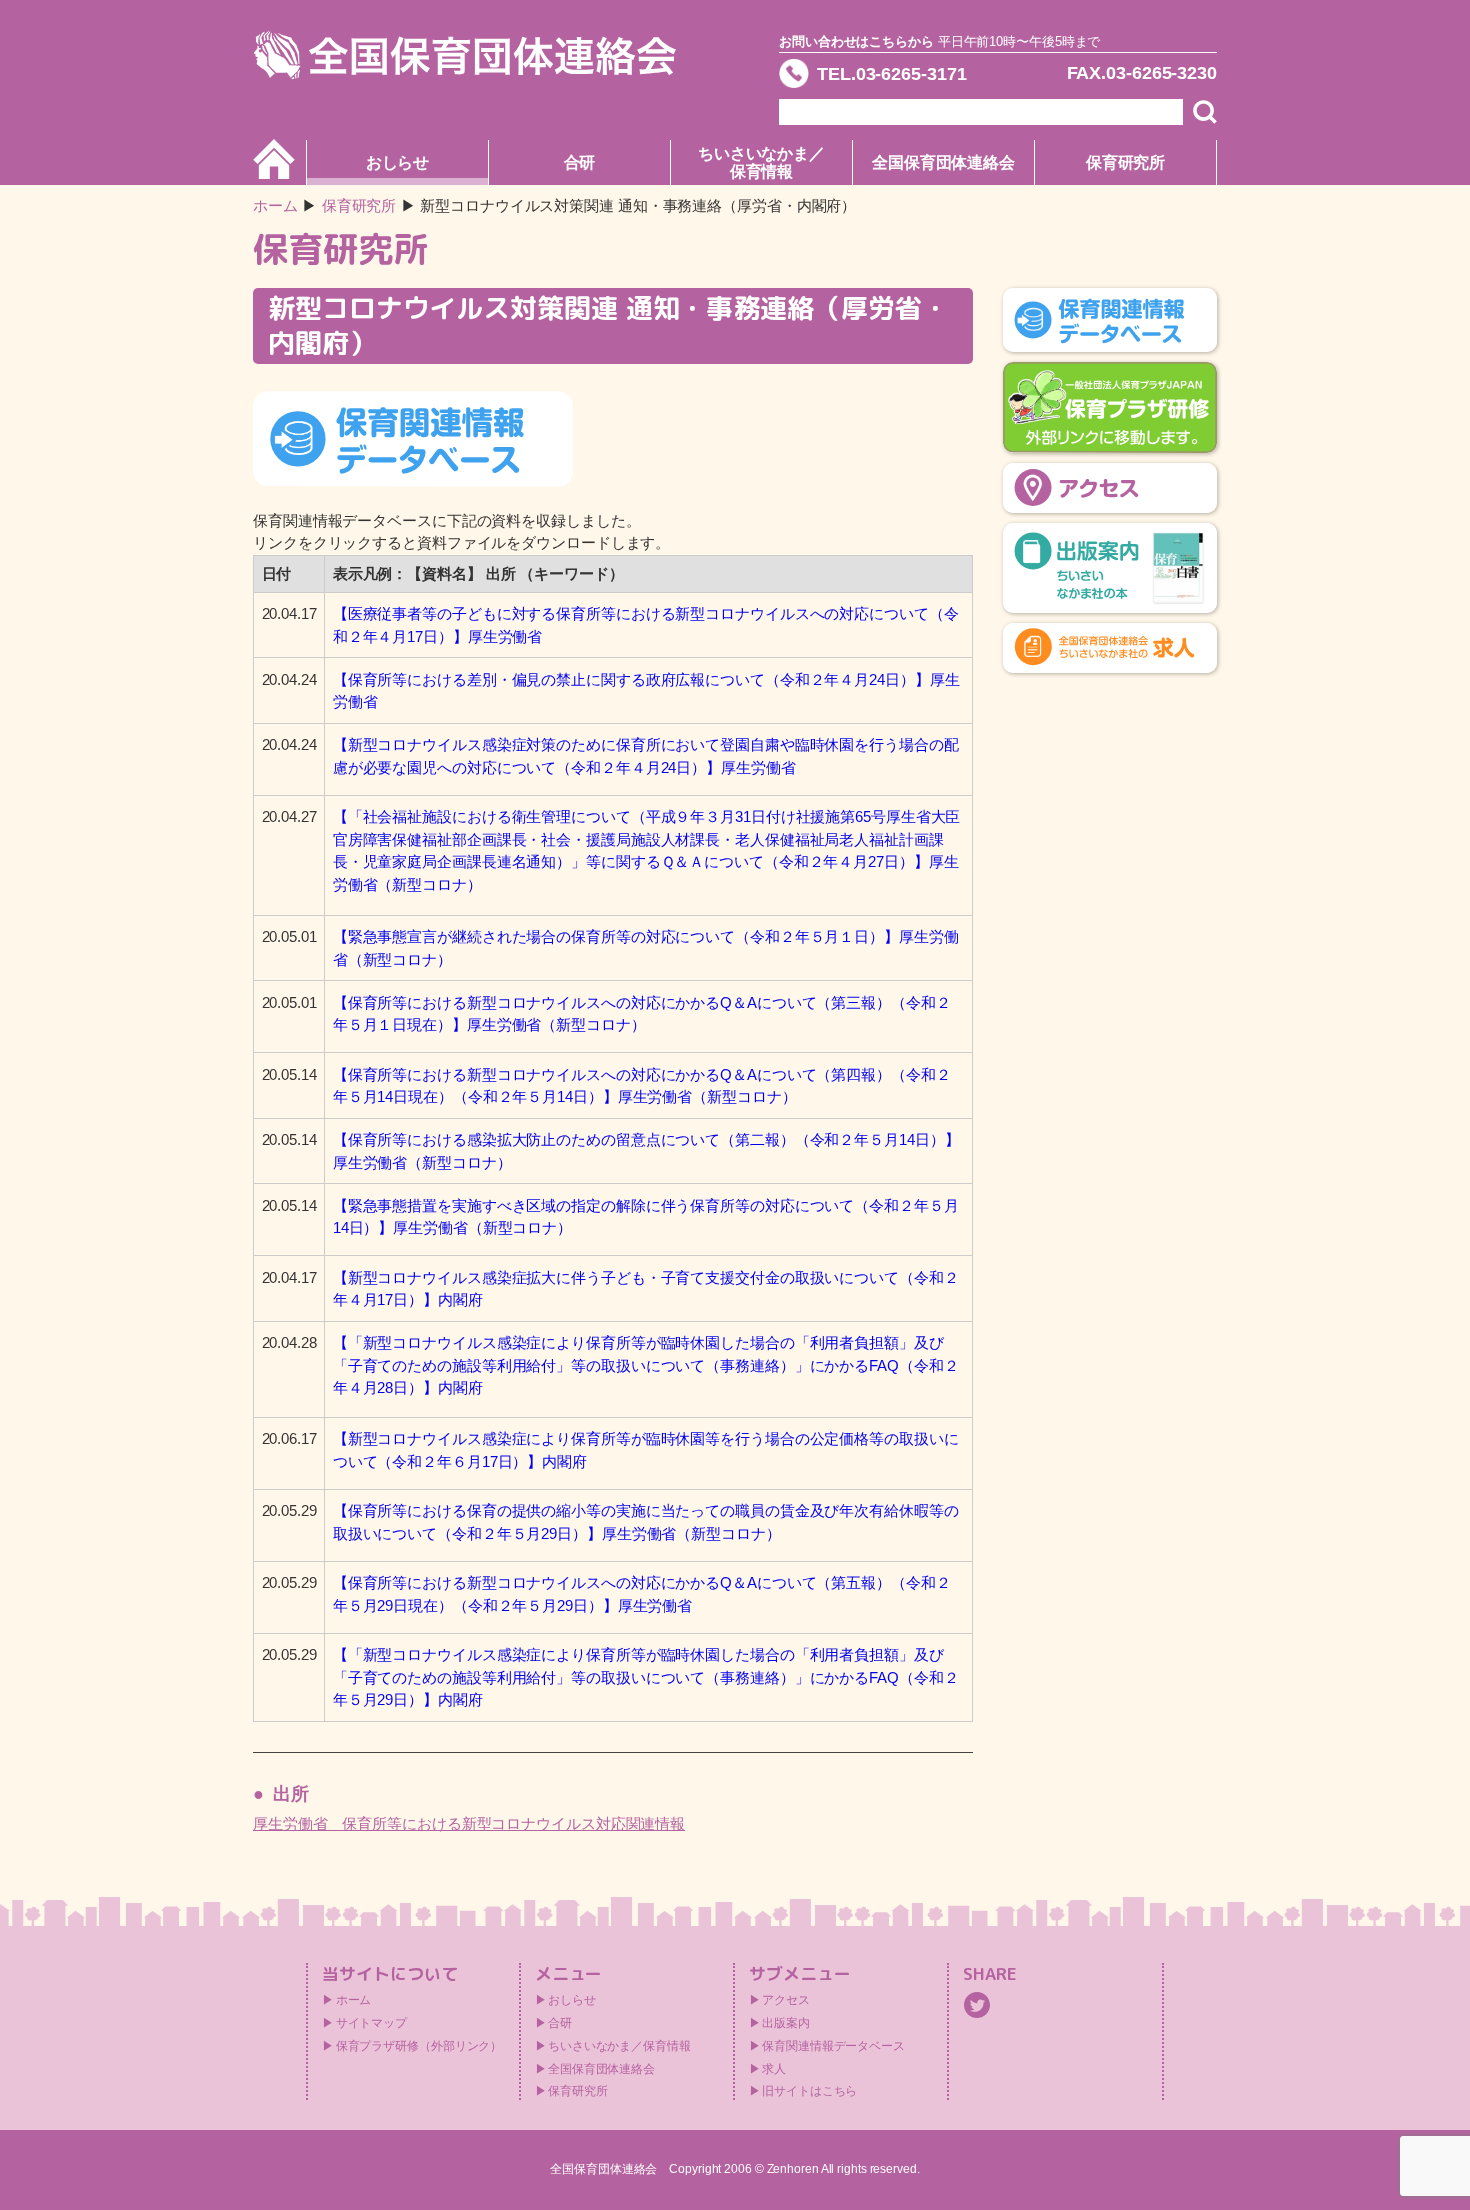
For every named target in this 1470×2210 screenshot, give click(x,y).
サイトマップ (371, 2023)
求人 (774, 2069)
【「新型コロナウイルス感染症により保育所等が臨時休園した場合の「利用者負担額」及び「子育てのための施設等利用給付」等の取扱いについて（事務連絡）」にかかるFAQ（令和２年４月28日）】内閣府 (646, 1365)
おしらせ (398, 162)
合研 (580, 162)
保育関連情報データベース (833, 2046)
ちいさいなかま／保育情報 (761, 162)
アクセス (786, 2000)
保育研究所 (1126, 162)
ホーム (275, 205)
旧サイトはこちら (809, 2091)
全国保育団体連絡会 (943, 162)
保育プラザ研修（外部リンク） (419, 2046)
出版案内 (786, 2023)
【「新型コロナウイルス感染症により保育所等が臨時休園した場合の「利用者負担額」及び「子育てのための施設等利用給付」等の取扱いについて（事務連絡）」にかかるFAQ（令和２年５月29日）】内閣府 (646, 1677)
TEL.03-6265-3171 (891, 74)
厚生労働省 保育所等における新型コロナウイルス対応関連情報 (469, 1823)
